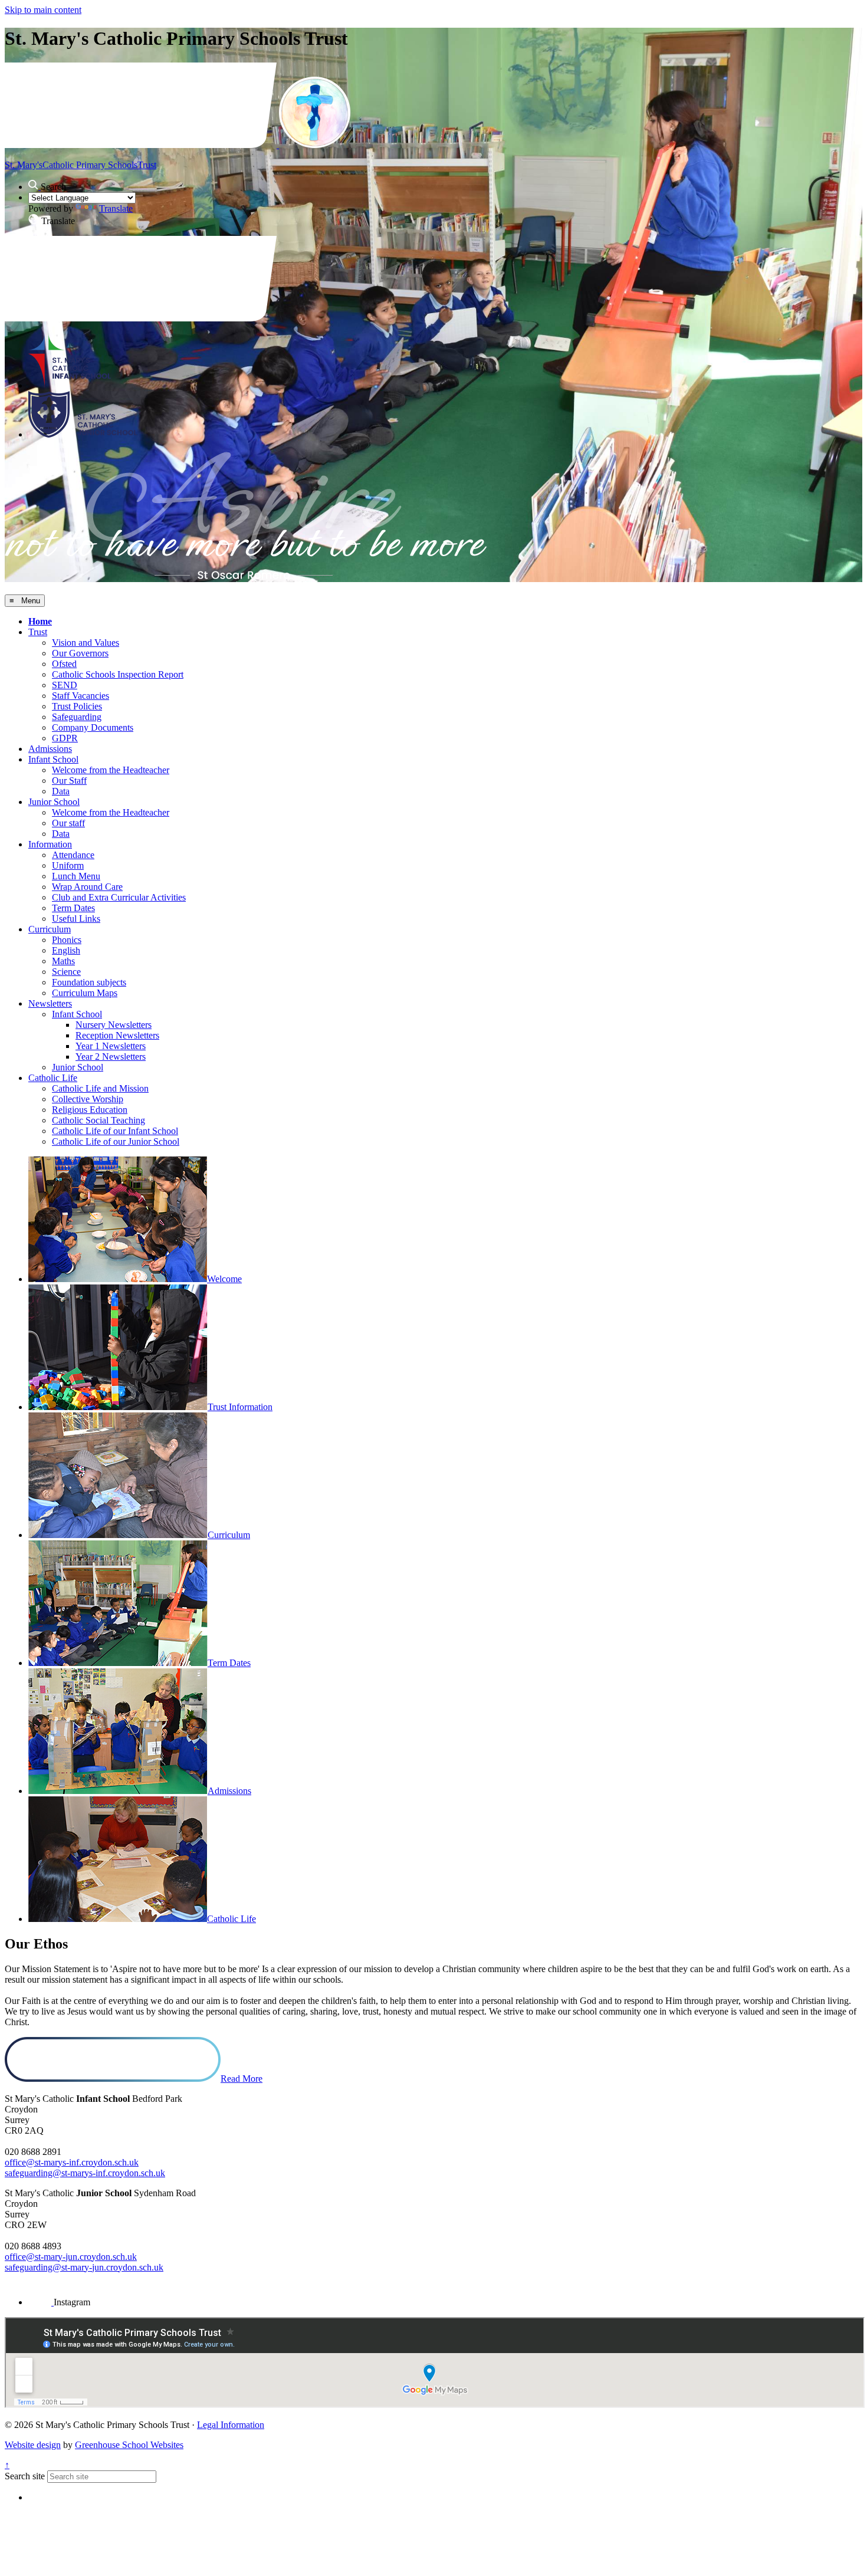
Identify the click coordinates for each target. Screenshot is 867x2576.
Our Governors (80, 653)
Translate (116, 208)
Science (66, 972)
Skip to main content (43, 10)
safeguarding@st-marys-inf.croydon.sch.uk (85, 2173)
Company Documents (93, 727)
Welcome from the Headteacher (111, 770)
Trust (38, 632)
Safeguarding (77, 717)
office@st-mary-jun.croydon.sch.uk (71, 2257)
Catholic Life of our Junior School (116, 1141)
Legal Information (231, 2425)
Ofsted (64, 664)
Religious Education (90, 1110)
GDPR (65, 738)
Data (61, 791)
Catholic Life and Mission (100, 1088)
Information (50, 844)
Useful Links (76, 919)
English (66, 950)
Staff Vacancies (81, 696)
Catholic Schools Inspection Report (118, 674)
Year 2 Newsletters (111, 1057)
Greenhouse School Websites (129, 2445)
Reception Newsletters (117, 1035)
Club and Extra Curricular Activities (119, 897)
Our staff (68, 823)
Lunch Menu (76, 876)
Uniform (68, 865)
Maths (63, 961)
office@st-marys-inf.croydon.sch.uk (72, 2162)
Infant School (53, 759)
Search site (25, 2476)
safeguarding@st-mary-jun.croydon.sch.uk (84, 2267)
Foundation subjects (89, 982)
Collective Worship (88, 1099)
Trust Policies (77, 706)
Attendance (73, 855)
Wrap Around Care (87, 887)
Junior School (54, 802)
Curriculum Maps (85, 993)
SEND (65, 685)
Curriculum (50, 929)
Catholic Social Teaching (98, 1120)
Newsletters (50, 1003)
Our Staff (69, 781)
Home (40, 621)
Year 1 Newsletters (111, 1046)
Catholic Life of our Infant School (115, 1131)
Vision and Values (86, 643)
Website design (33, 2445)
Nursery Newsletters (114, 1025)
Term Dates (73, 908)
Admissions (50, 749)
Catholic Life (53, 1078)
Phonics (67, 940)
